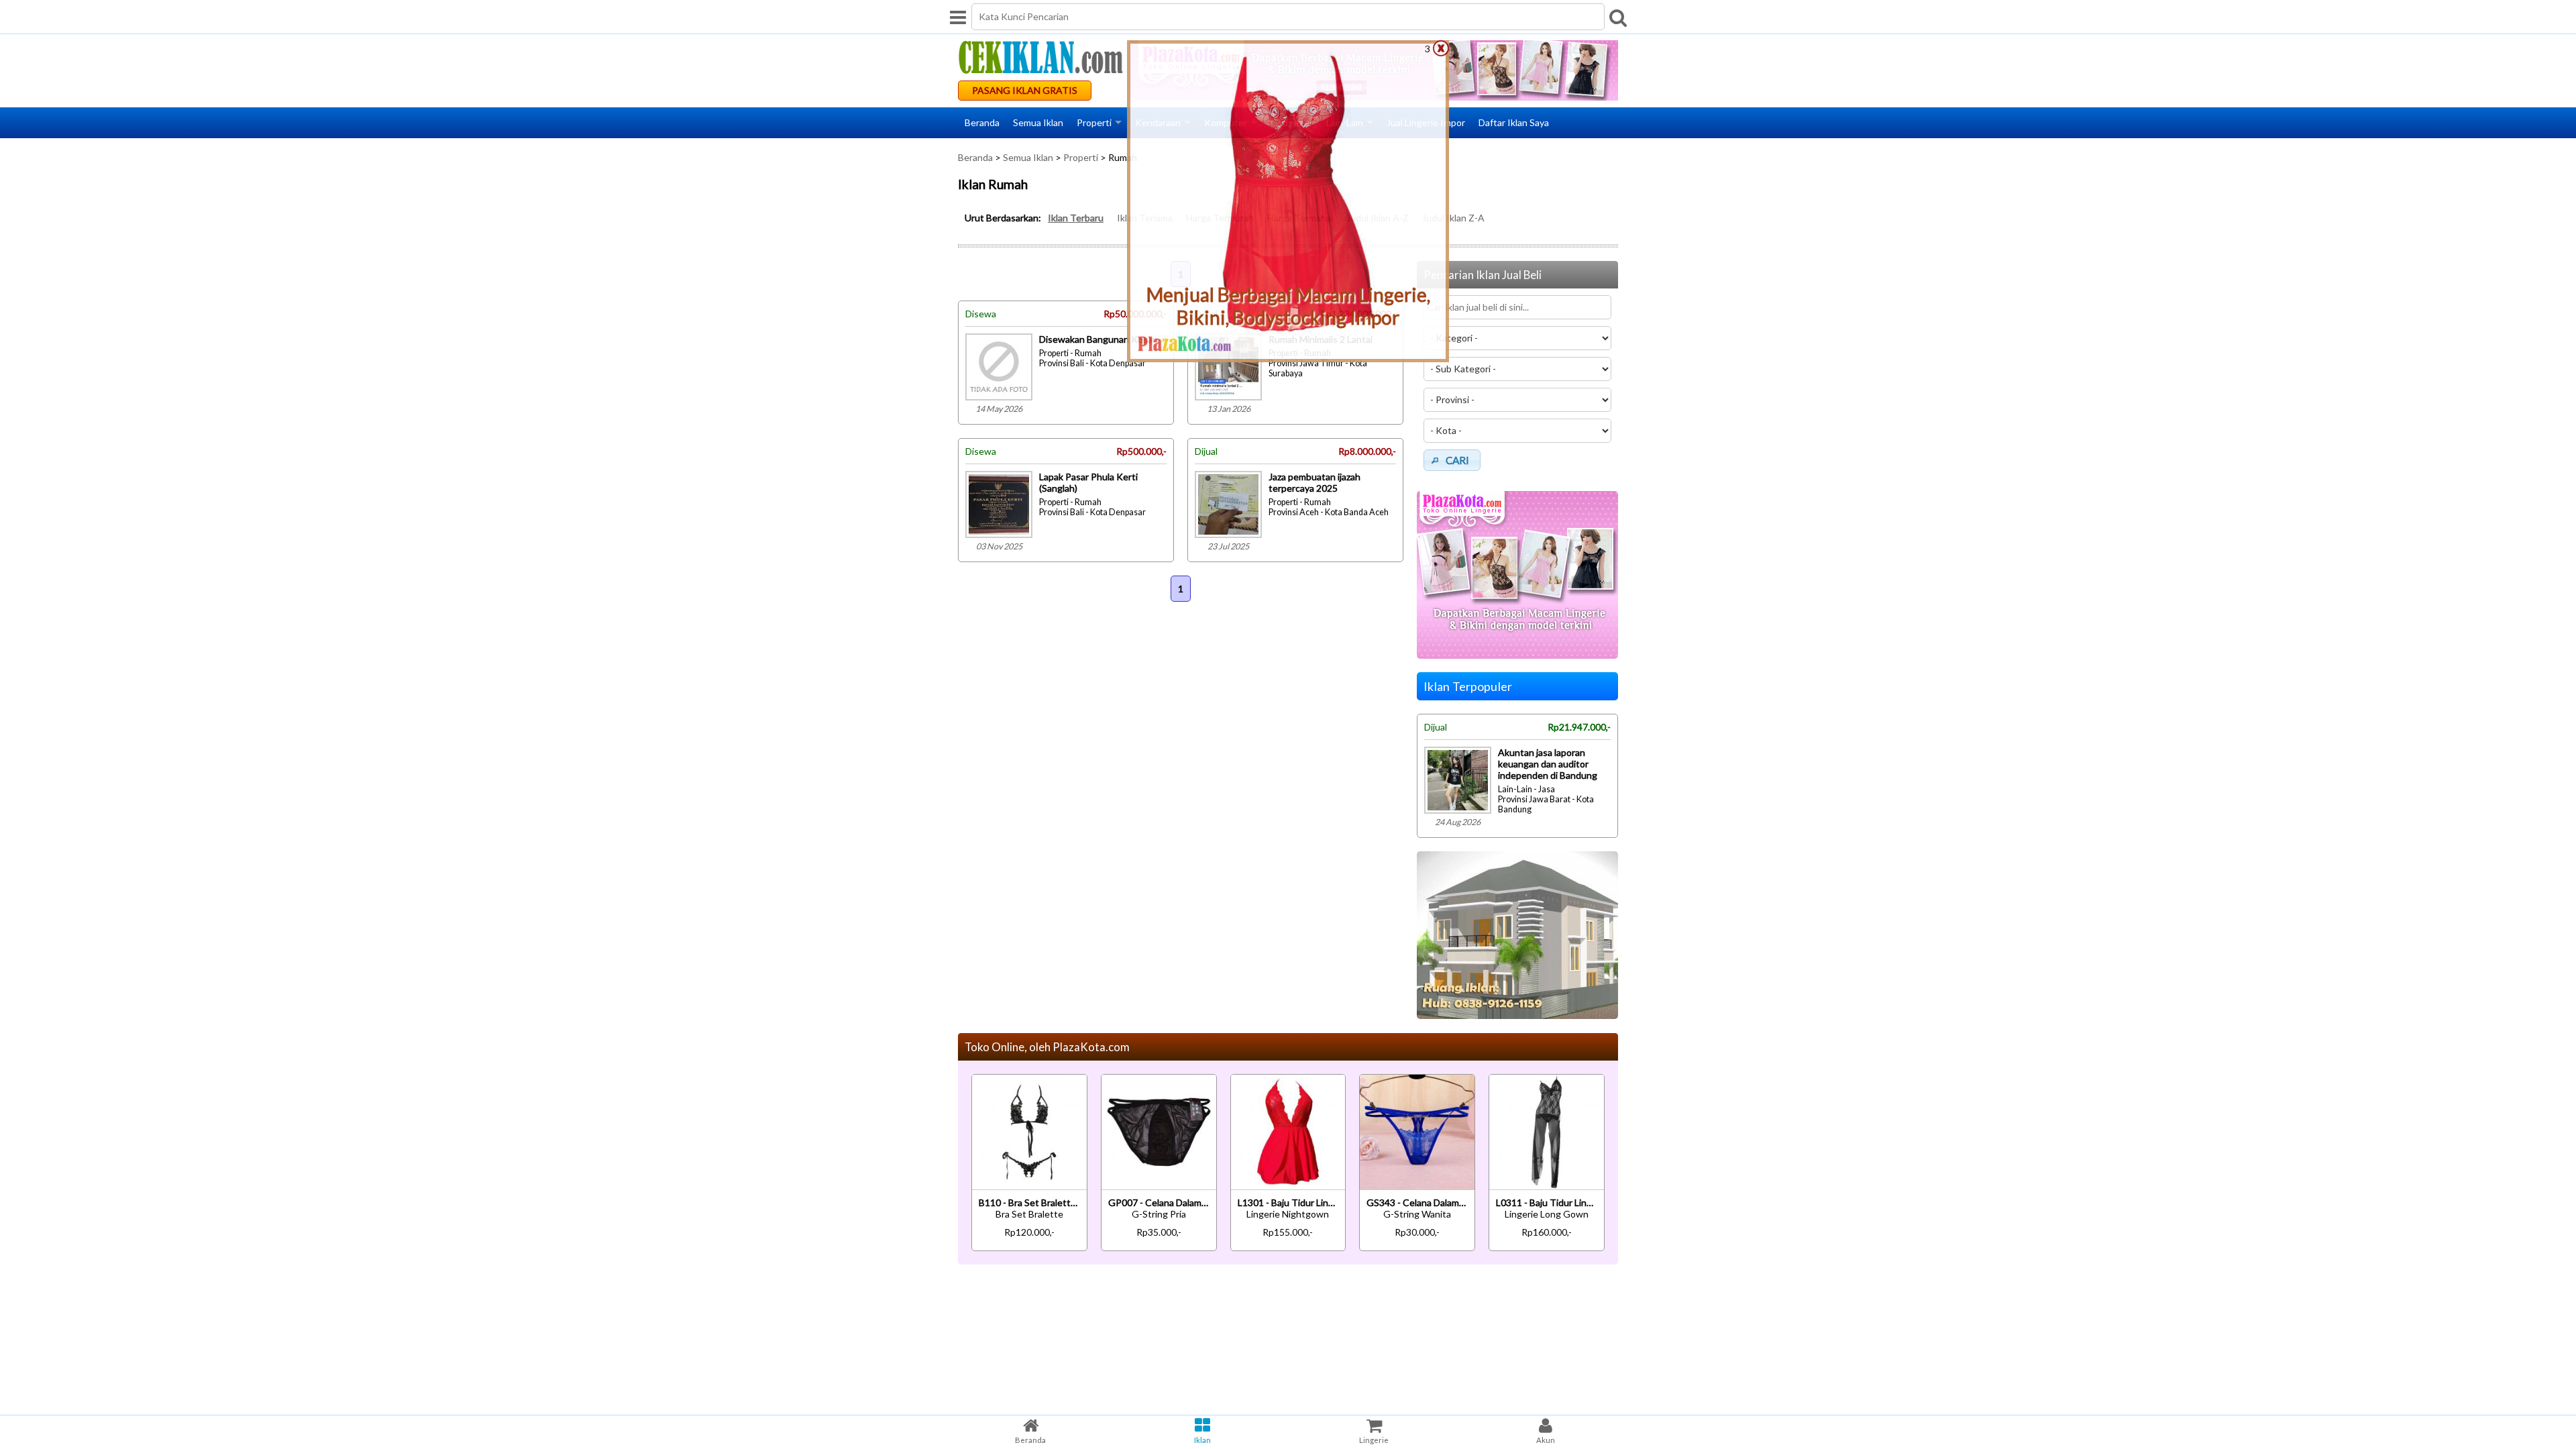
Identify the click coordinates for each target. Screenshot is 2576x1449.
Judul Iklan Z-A (1453, 218)
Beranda (982, 122)
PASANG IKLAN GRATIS (1025, 90)
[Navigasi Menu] (958, 17)
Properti (1094, 122)
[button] (1452, 460)
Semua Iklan (1038, 122)
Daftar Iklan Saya (1514, 122)
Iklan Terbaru (1076, 218)
